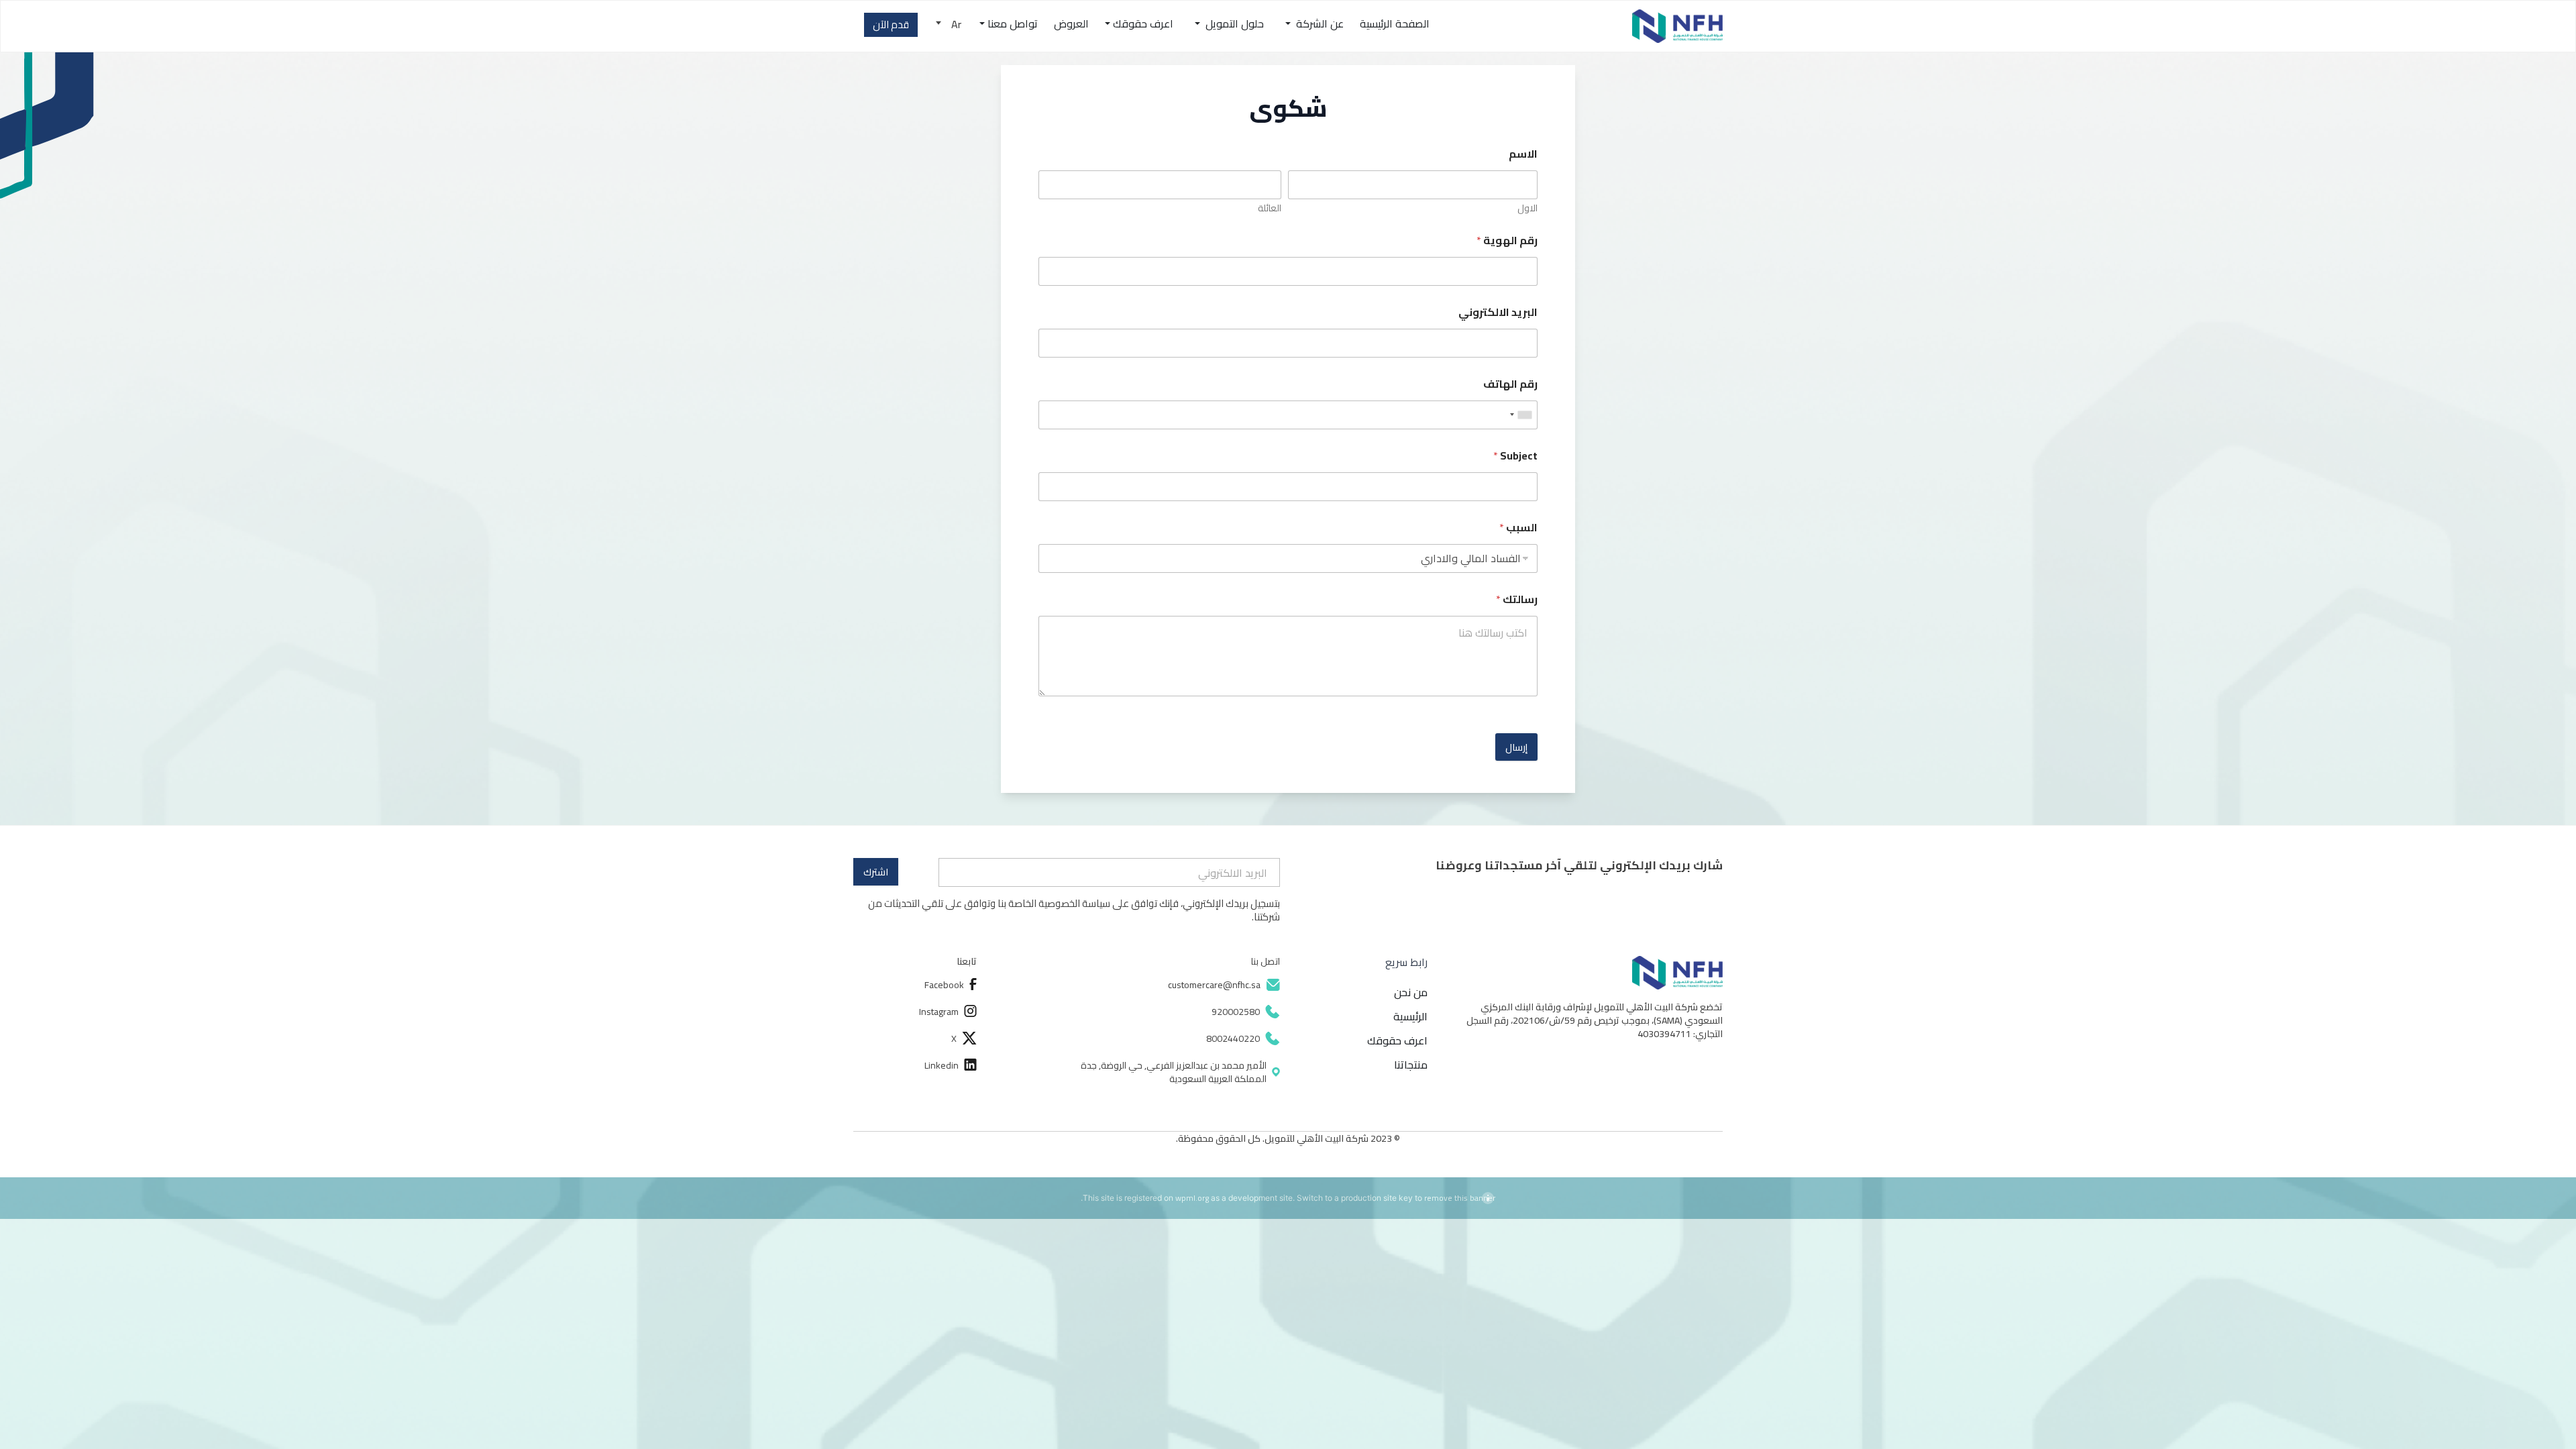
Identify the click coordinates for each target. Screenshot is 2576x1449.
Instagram (939, 1012)
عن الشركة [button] (1319, 23)
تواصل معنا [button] (1013, 23)
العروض (1071, 23)
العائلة (1270, 208)
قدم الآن (891, 24)
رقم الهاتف (1510, 384)
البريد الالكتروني (1498, 312)
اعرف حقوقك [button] (1143, 23)
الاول (1527, 208)
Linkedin (942, 1065)
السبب (1518, 528)
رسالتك (1517, 599)
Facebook (944, 985)
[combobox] (1521, 415)
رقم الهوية (1507, 240)
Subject (1515, 456)
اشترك (876, 872)
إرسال (1516, 747)
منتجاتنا (1411, 1065)
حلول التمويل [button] (1233, 23)
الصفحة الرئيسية (1395, 23)
